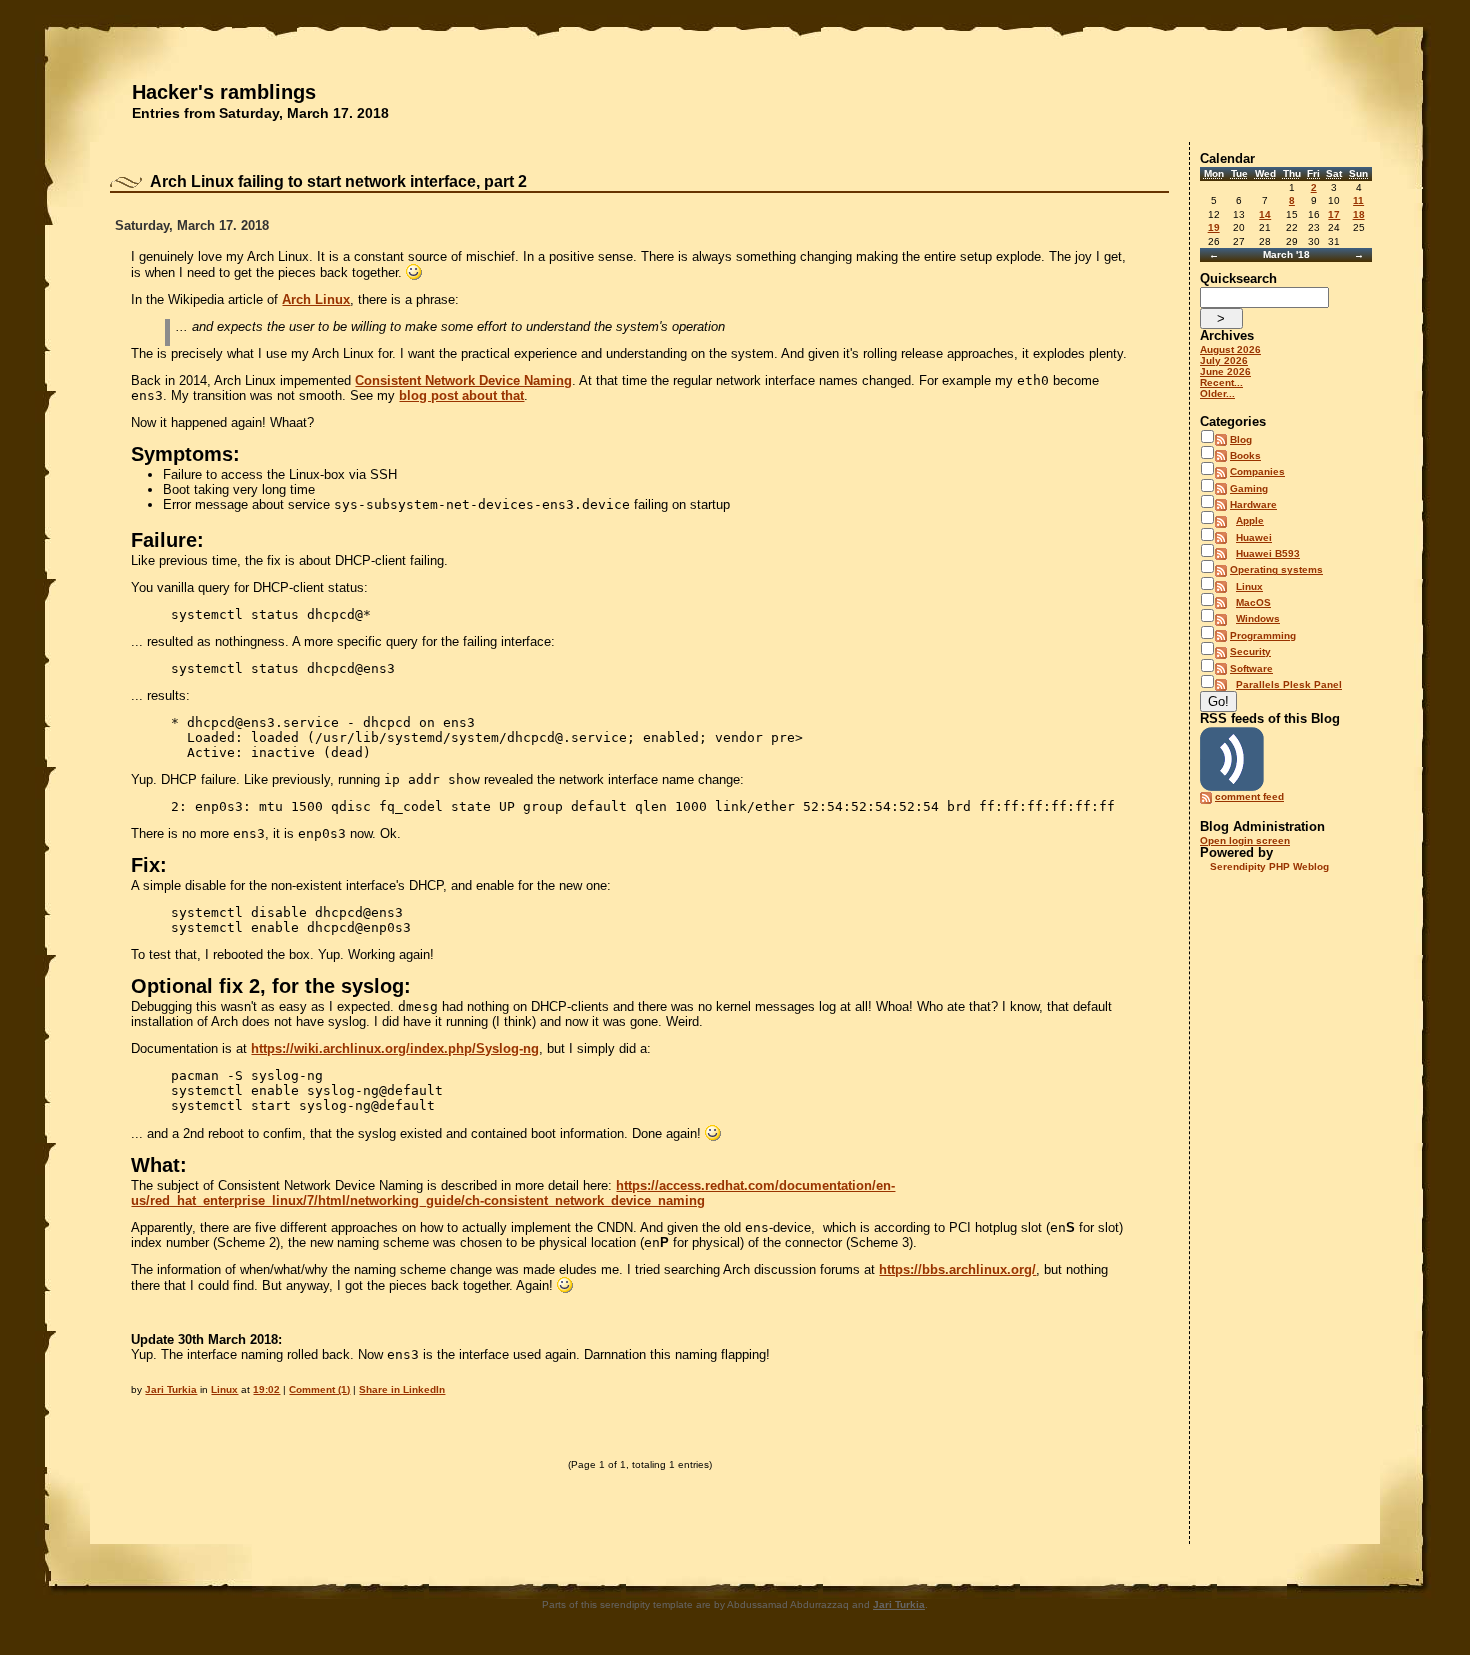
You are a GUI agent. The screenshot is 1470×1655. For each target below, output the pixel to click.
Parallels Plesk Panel (1289, 684)
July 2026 (1224, 360)
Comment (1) (319, 1389)
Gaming (1249, 488)
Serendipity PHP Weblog (1269, 866)
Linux (224, 1389)
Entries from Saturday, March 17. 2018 (260, 113)
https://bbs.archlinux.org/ (957, 1269)
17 (1334, 214)
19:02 (266, 1389)
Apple (1250, 520)
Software (1251, 668)
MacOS (1253, 602)
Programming (1263, 635)
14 (1265, 214)
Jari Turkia (171, 1389)
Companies (1257, 471)
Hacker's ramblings (224, 92)
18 (1359, 214)
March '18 (1286, 254)
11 (1358, 200)
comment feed (1249, 796)
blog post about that (461, 395)
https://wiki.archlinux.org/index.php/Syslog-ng (395, 1048)
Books (1245, 455)
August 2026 (1230, 349)
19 (1214, 227)
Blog (1241, 439)
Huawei (1254, 537)
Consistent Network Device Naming (463, 380)
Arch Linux (316, 299)
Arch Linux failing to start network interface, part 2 (338, 181)
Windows (1258, 618)
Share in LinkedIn (402, 1389)
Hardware (1253, 504)
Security (1250, 651)
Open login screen (1245, 840)
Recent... (1221, 382)
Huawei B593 (1268, 553)
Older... (1217, 393)
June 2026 (1225, 371)
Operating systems (1276, 569)
